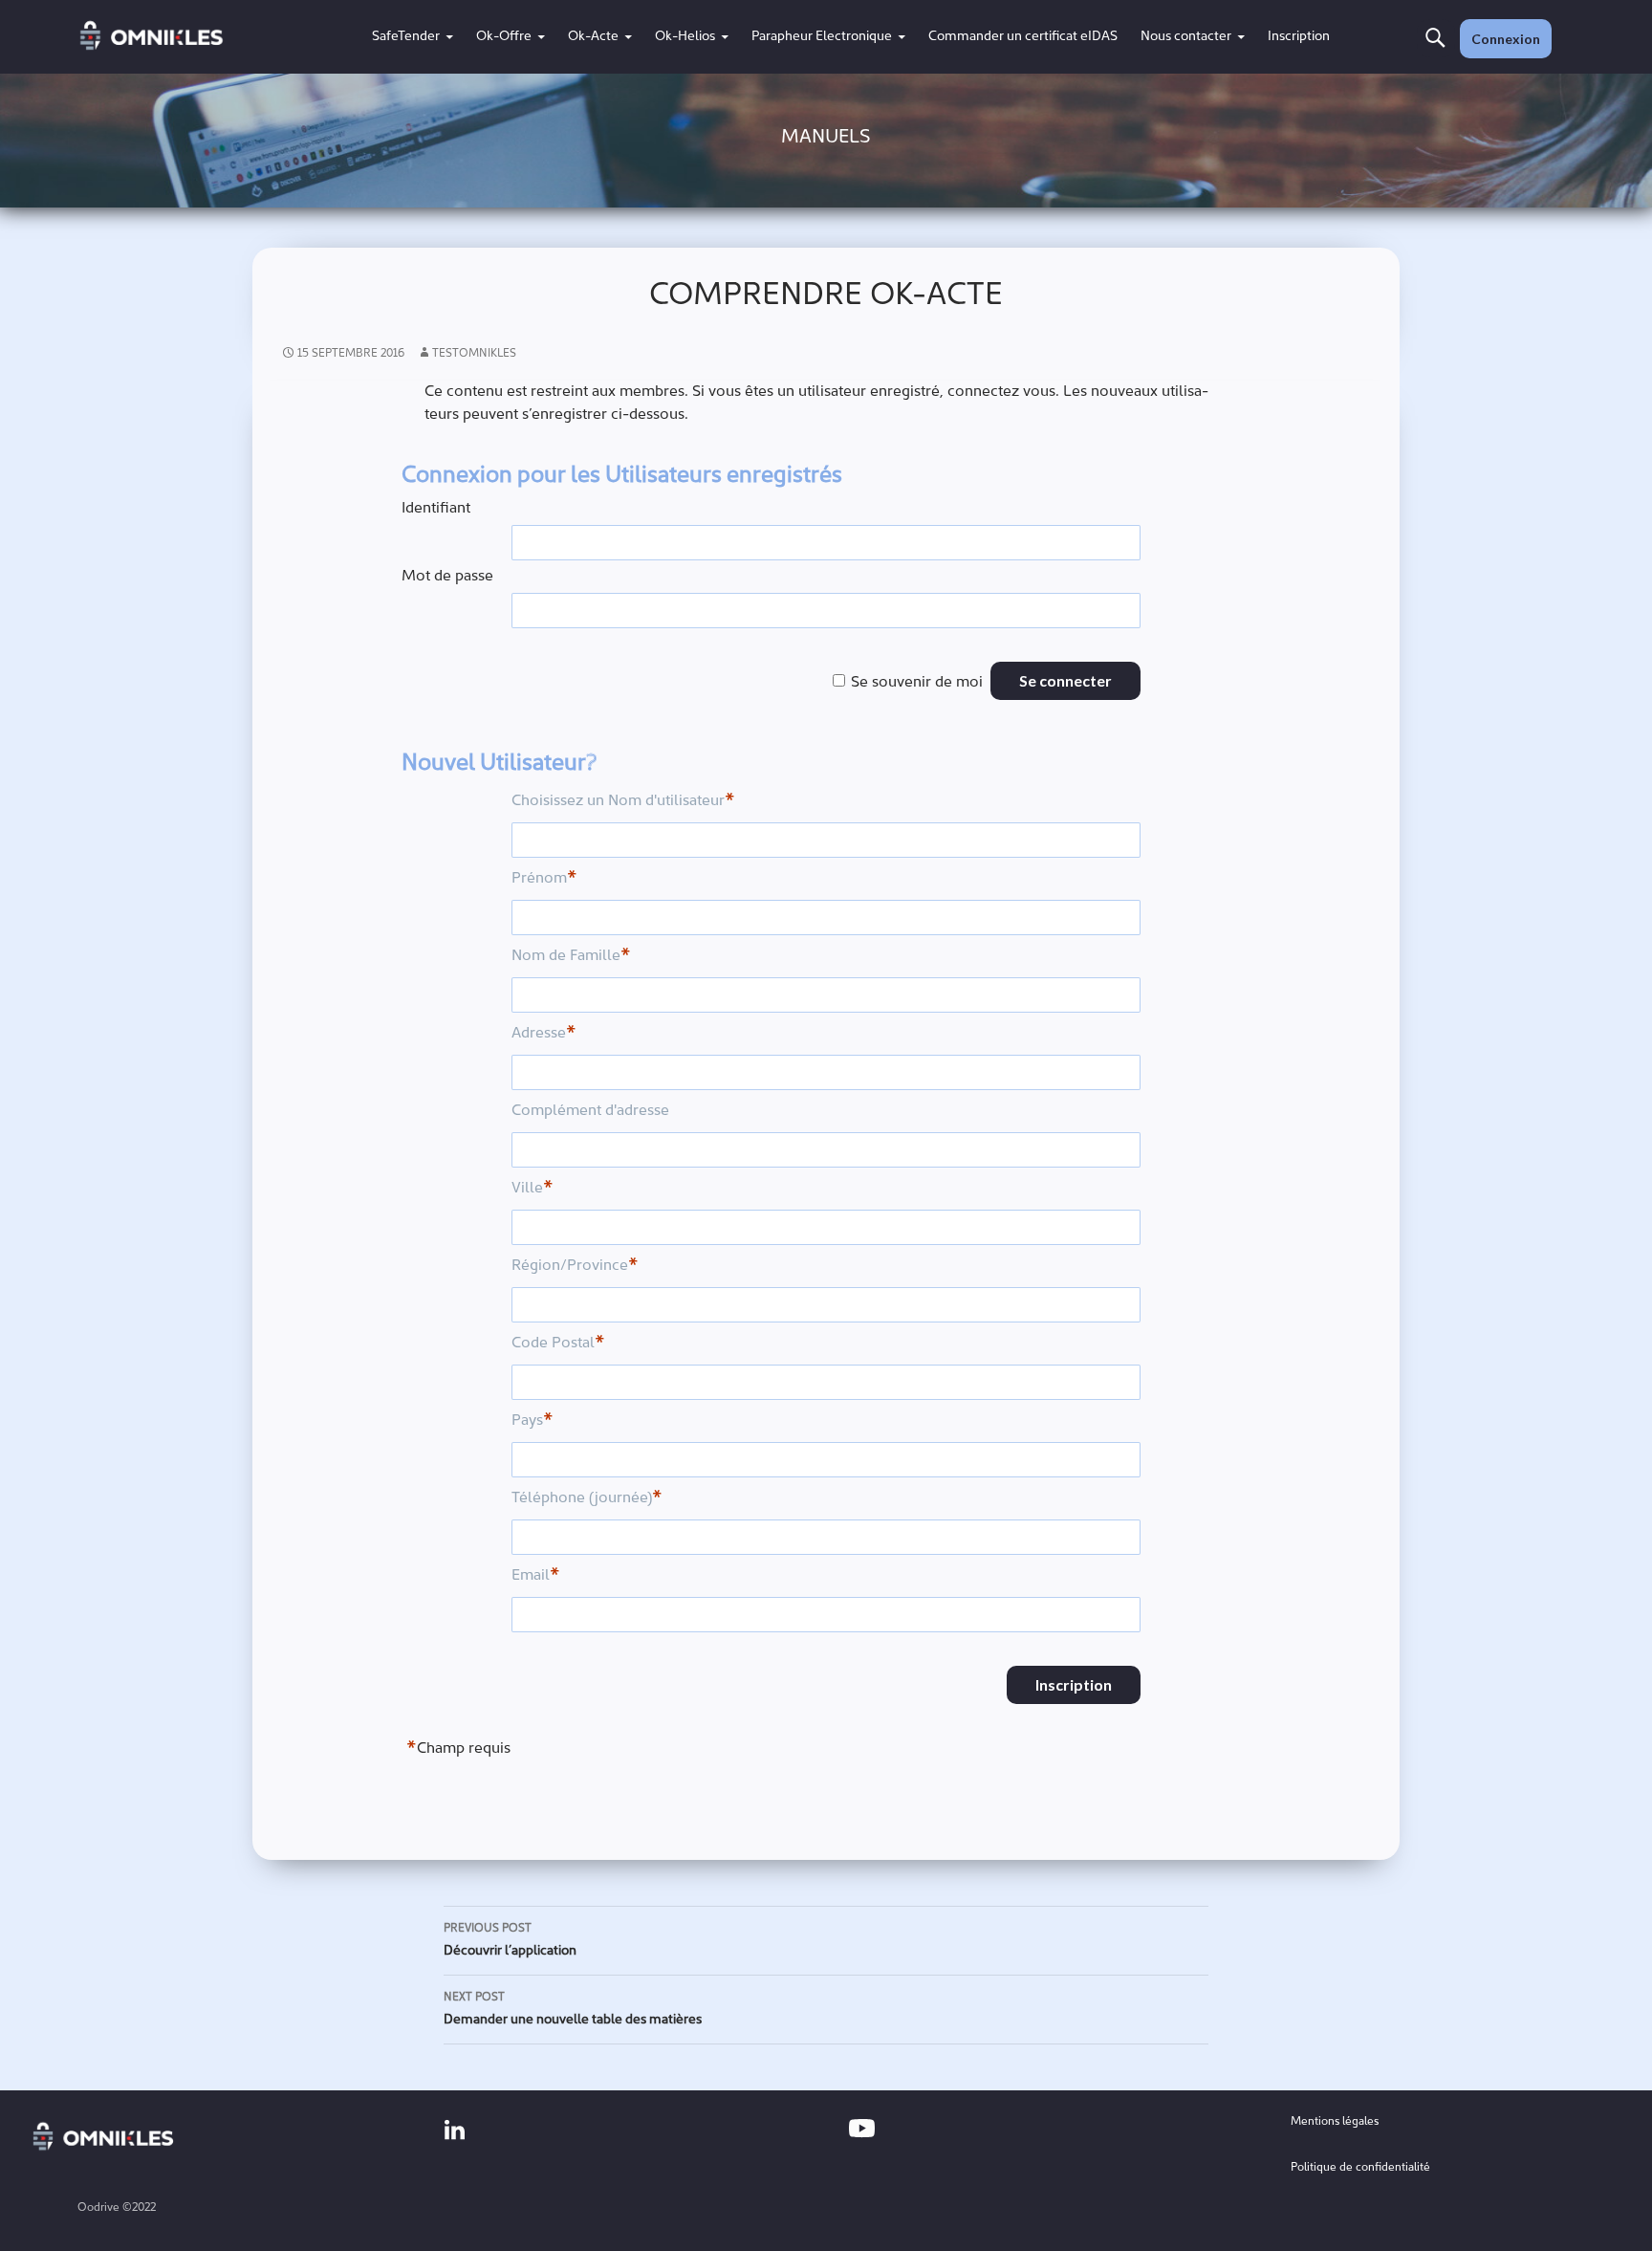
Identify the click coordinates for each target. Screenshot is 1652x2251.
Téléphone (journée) (587, 1499)
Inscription (1299, 37)
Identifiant (436, 509)
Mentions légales (1335, 2122)
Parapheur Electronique (822, 37)
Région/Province (575, 1267)
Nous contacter (1186, 37)
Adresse (544, 1034)
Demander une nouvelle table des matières (573, 2010)
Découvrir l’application (510, 1941)
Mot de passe (447, 577)
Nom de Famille (571, 957)
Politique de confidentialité (1360, 2168)
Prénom (544, 879)
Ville (533, 1189)
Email (536, 1576)
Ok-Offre (504, 37)
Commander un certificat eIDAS (1023, 37)
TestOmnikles (474, 354)
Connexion (1506, 39)
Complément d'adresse (590, 1111)
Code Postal (558, 1344)
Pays (533, 1421)
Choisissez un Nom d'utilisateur (623, 802)
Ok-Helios (685, 37)
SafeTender (406, 37)
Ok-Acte (593, 37)
